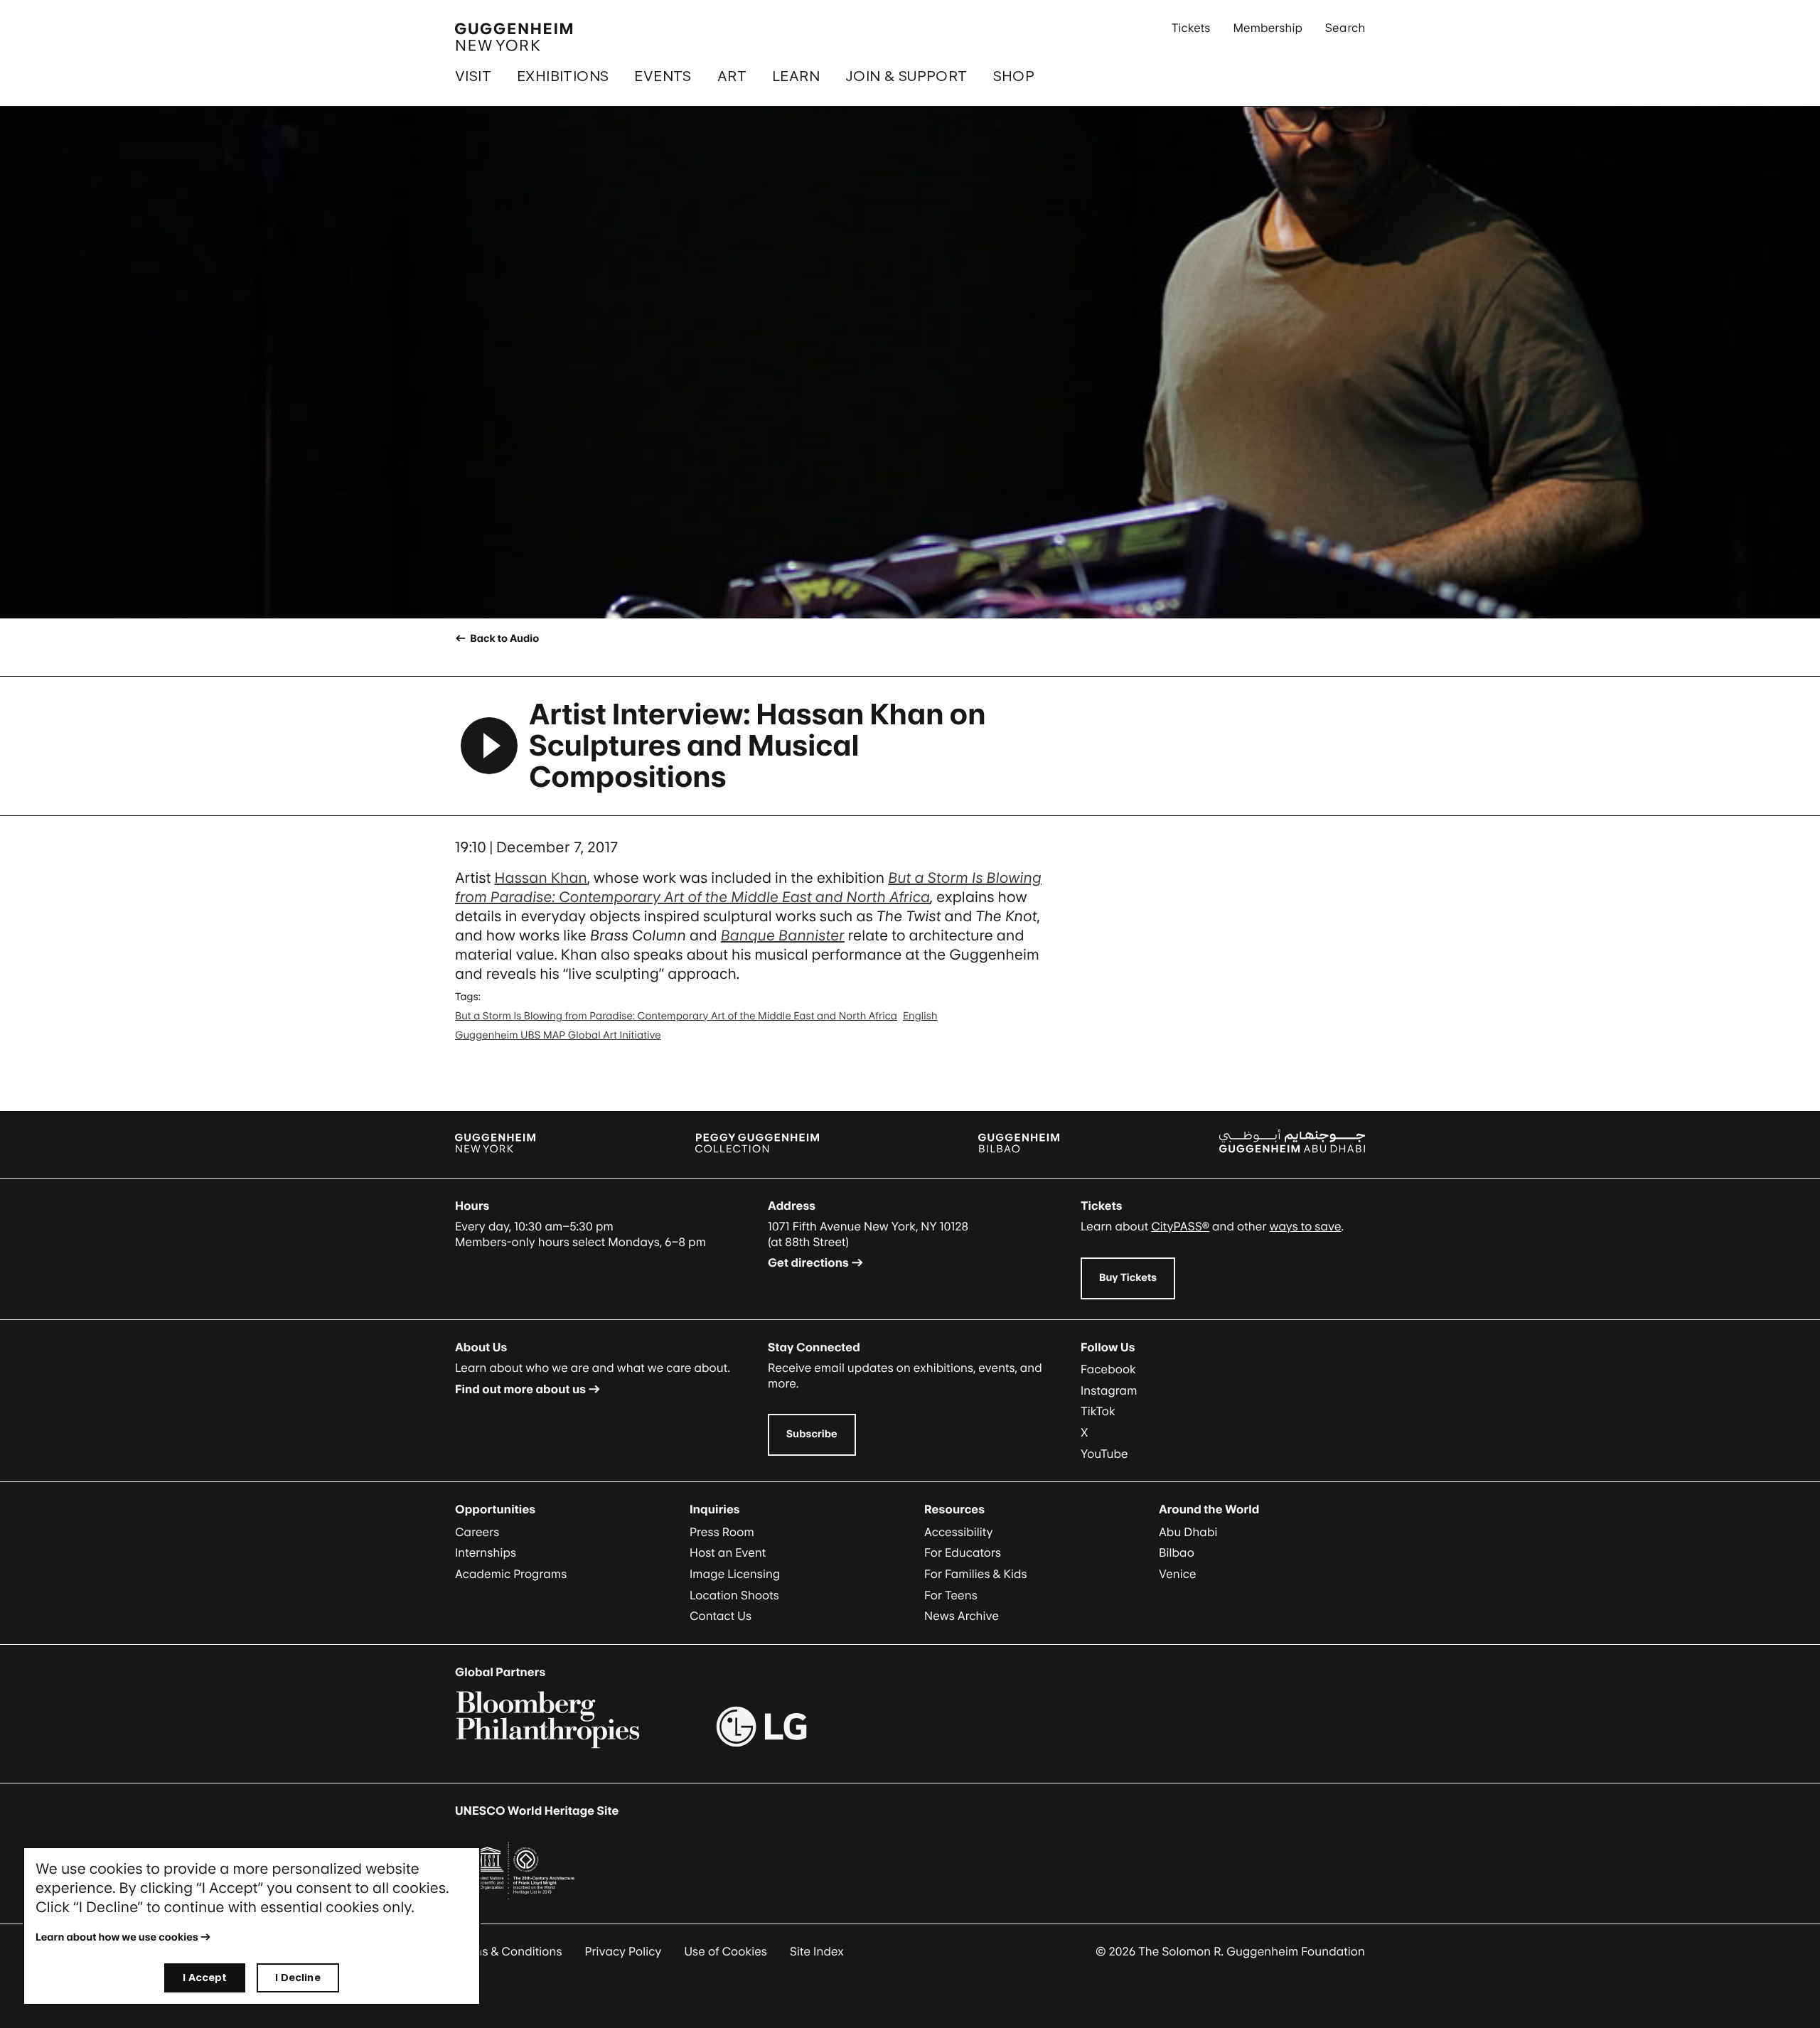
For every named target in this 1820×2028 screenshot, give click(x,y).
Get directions (808, 1262)
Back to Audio (503, 639)
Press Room (722, 1532)
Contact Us (721, 1616)
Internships (486, 1552)
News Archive (962, 1616)
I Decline (298, 1977)
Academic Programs (511, 1574)
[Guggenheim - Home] (514, 37)
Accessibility (959, 1532)
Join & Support (906, 76)
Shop (1014, 76)
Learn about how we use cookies (117, 1937)
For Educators (963, 1552)
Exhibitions (563, 76)
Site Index (817, 1951)
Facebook (1108, 1369)
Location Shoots (734, 1595)
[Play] (489, 746)
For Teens (951, 1595)
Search (1345, 28)
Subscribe (812, 1434)
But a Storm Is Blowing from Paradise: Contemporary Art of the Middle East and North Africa (676, 1016)
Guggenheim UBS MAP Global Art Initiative (558, 1035)
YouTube (1104, 1454)
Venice (1178, 1574)
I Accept (205, 1977)
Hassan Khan (541, 878)
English (920, 1016)
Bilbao (1177, 1552)
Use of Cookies (726, 1951)
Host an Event (728, 1552)
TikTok (1098, 1411)
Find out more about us (520, 1389)
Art (732, 76)
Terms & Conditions (509, 1951)
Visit (473, 76)
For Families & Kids (976, 1574)
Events (663, 76)
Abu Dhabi (1188, 1532)
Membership (1268, 28)
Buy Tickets (1128, 1278)
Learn (796, 76)
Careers (477, 1532)
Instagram (1109, 1390)
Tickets (1191, 28)
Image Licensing (735, 1574)
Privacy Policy (623, 1951)
